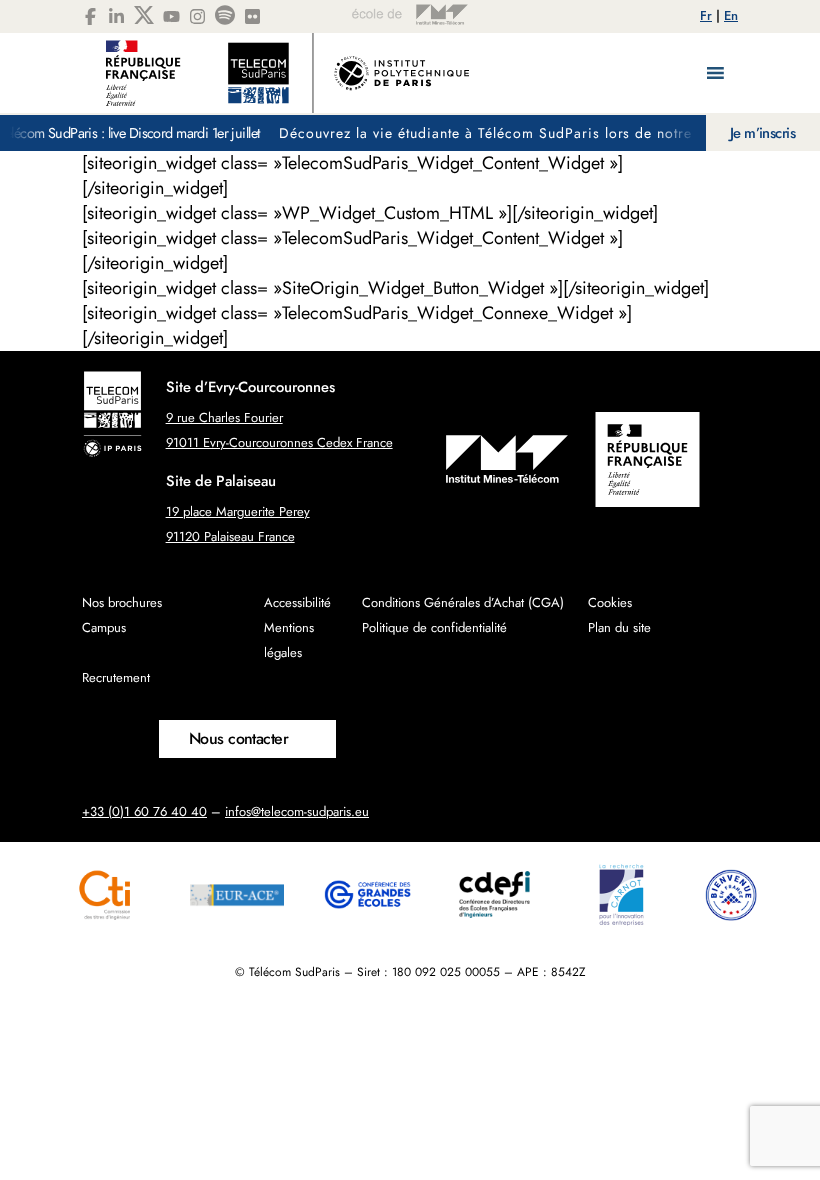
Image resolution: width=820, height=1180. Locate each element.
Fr (706, 15)
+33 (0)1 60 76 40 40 (144, 811)
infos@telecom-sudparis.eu (297, 811)
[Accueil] (288, 73)
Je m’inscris (762, 133)
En (731, 15)
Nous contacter (238, 738)
